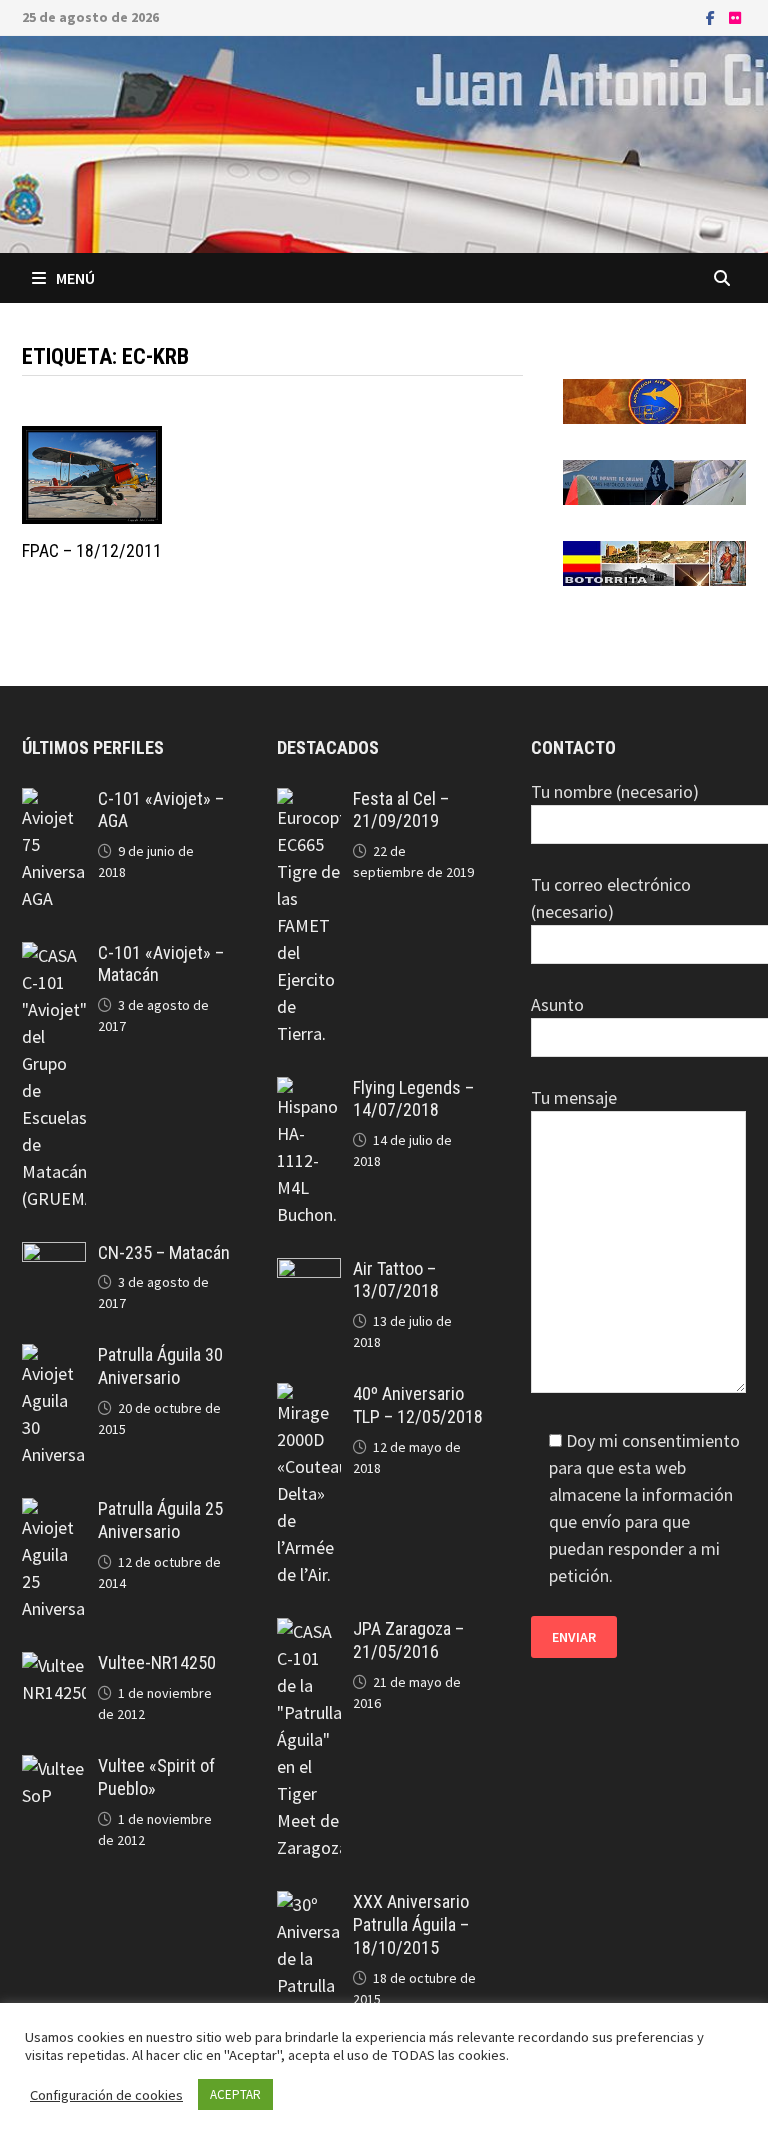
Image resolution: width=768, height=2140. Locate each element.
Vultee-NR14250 (157, 1662)
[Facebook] (712, 16)
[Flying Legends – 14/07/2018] (309, 1090)
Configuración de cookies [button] (106, 2095)
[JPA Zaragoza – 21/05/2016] (309, 1631)
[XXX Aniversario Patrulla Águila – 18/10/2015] (309, 1904)
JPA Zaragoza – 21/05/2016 (408, 1640)
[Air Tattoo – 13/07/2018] (309, 1271)
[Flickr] (735, 16)
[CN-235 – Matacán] (54, 1255)
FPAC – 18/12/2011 (92, 550)
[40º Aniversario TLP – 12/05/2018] (309, 1396)
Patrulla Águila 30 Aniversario (160, 1366)
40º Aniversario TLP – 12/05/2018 (418, 1405)
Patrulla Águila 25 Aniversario (160, 1520)
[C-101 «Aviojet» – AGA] (54, 801)
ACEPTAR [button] (235, 2094)
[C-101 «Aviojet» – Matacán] (54, 955)
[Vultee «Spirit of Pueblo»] (54, 1768)
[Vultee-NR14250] (54, 1665)
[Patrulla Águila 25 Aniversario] (54, 1511)
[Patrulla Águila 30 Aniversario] (54, 1357)
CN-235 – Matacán (164, 1252)
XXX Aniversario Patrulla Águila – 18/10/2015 (411, 1924)
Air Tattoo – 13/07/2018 (396, 1280)
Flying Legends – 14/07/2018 (413, 1099)
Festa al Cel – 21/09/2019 (401, 810)
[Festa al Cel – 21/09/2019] (309, 801)
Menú (75, 278)
